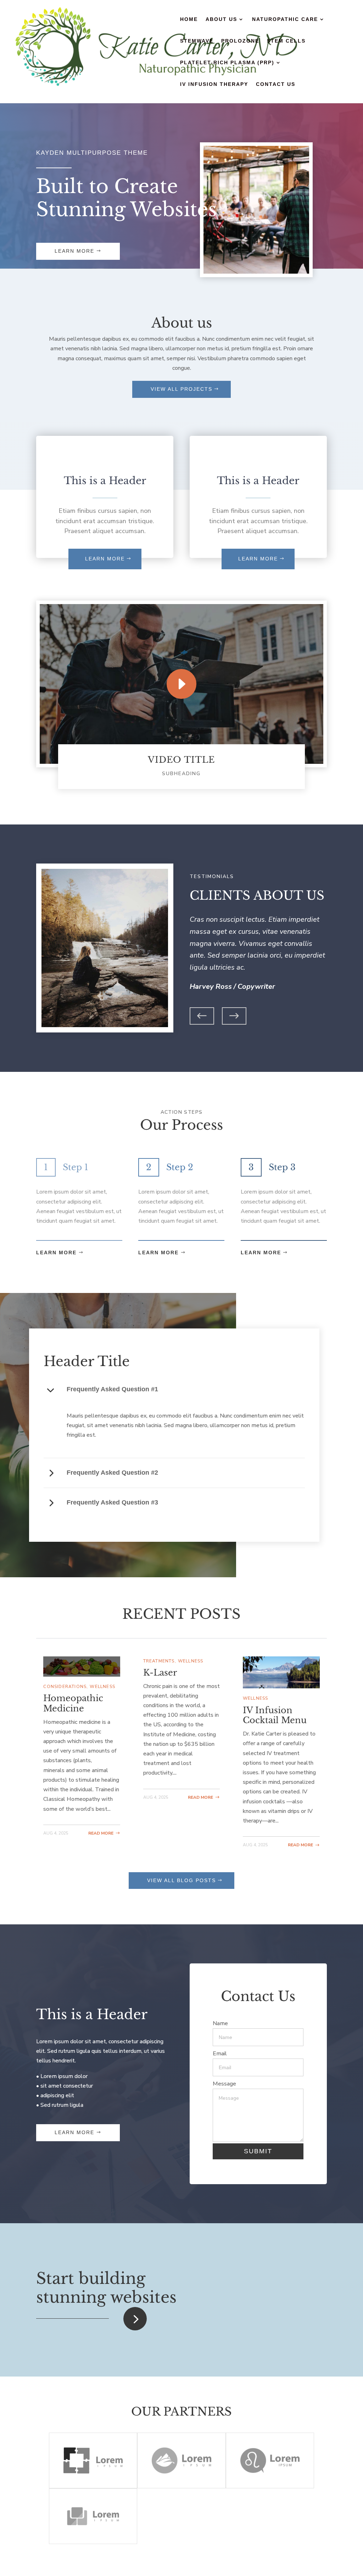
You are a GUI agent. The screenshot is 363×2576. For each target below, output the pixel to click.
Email (220, 2054)
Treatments (159, 1661)
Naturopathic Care (285, 19)
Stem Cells (286, 41)
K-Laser (160, 1673)
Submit (258, 2151)
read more (101, 1833)
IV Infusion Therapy (214, 84)
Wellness (102, 1687)
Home (189, 19)
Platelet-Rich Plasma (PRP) (227, 63)
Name (220, 2023)
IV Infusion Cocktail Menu (275, 1715)
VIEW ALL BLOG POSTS (181, 1880)
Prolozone (240, 41)
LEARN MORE (105, 559)
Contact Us (276, 84)
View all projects (181, 389)
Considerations (65, 1687)
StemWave (197, 41)
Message (224, 2084)
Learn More (74, 251)
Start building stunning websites (106, 2288)
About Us (221, 19)
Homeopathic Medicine (73, 1703)
